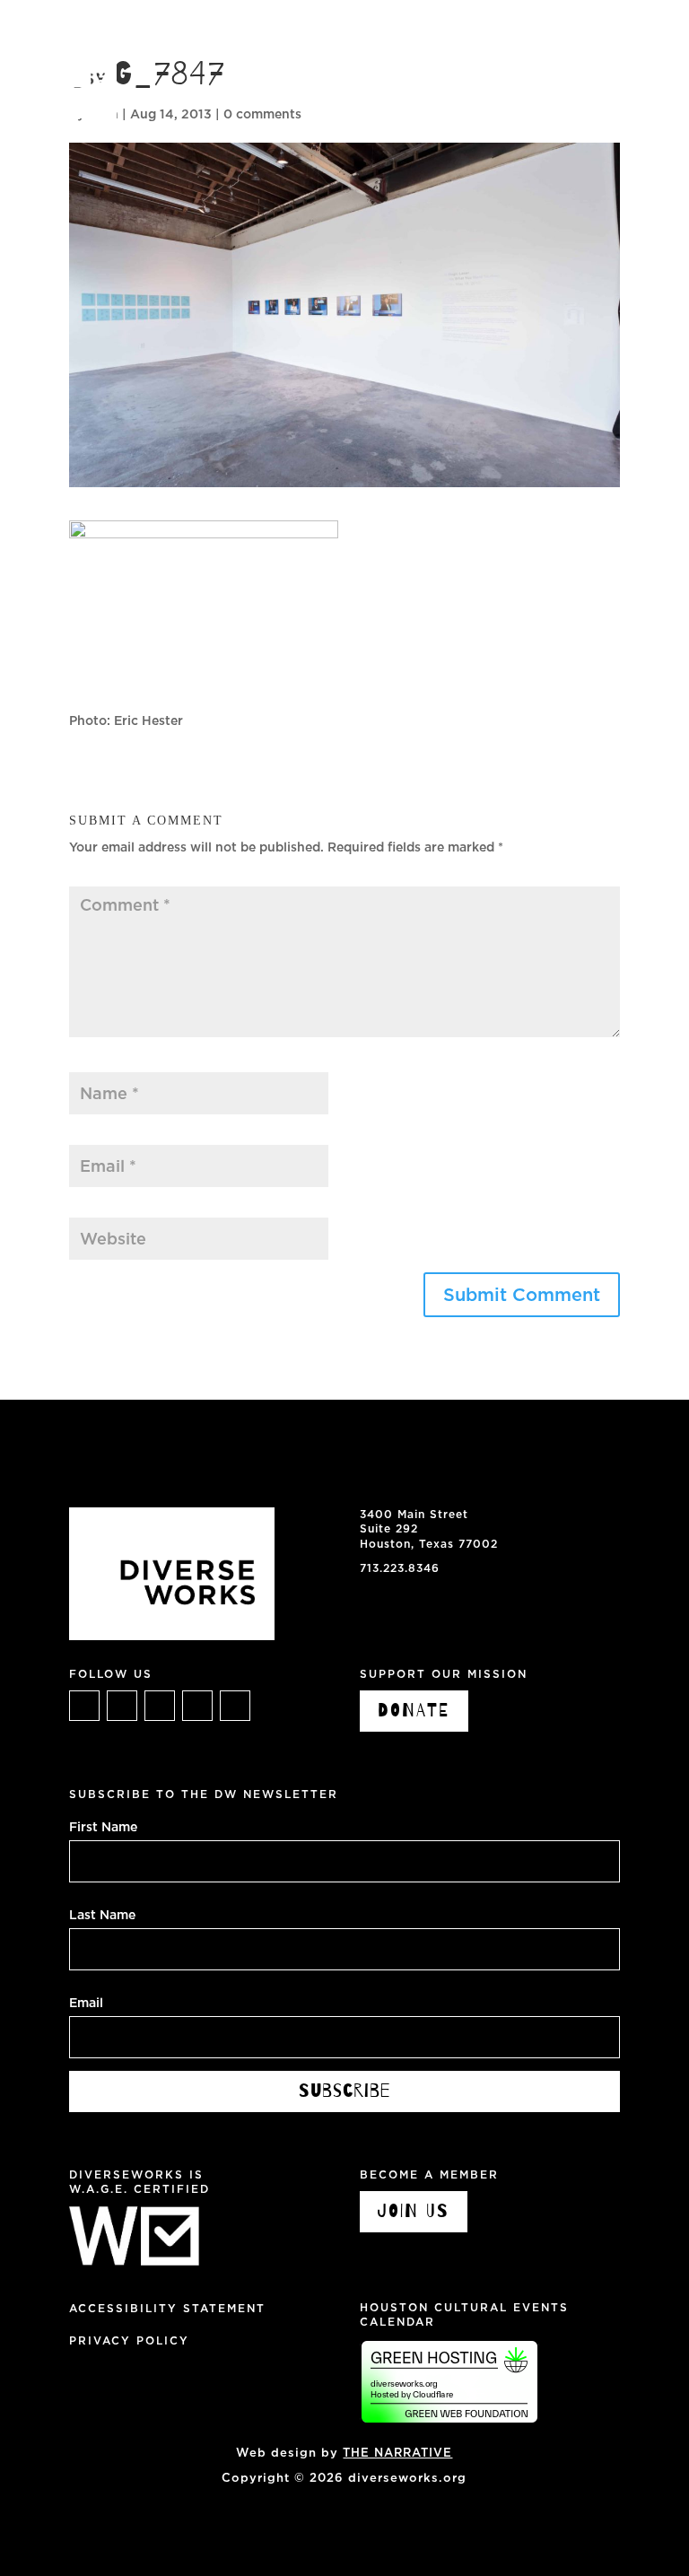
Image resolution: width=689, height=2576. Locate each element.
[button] (656, 27)
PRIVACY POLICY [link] (129, 2340)
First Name (103, 1826)
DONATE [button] (414, 1711)
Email (91, 1135)
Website (95, 1208)
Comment (104, 878)
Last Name (102, 1914)
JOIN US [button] (414, 2211)
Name (92, 1063)
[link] (58, 81)
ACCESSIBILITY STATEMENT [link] (167, 2308)
